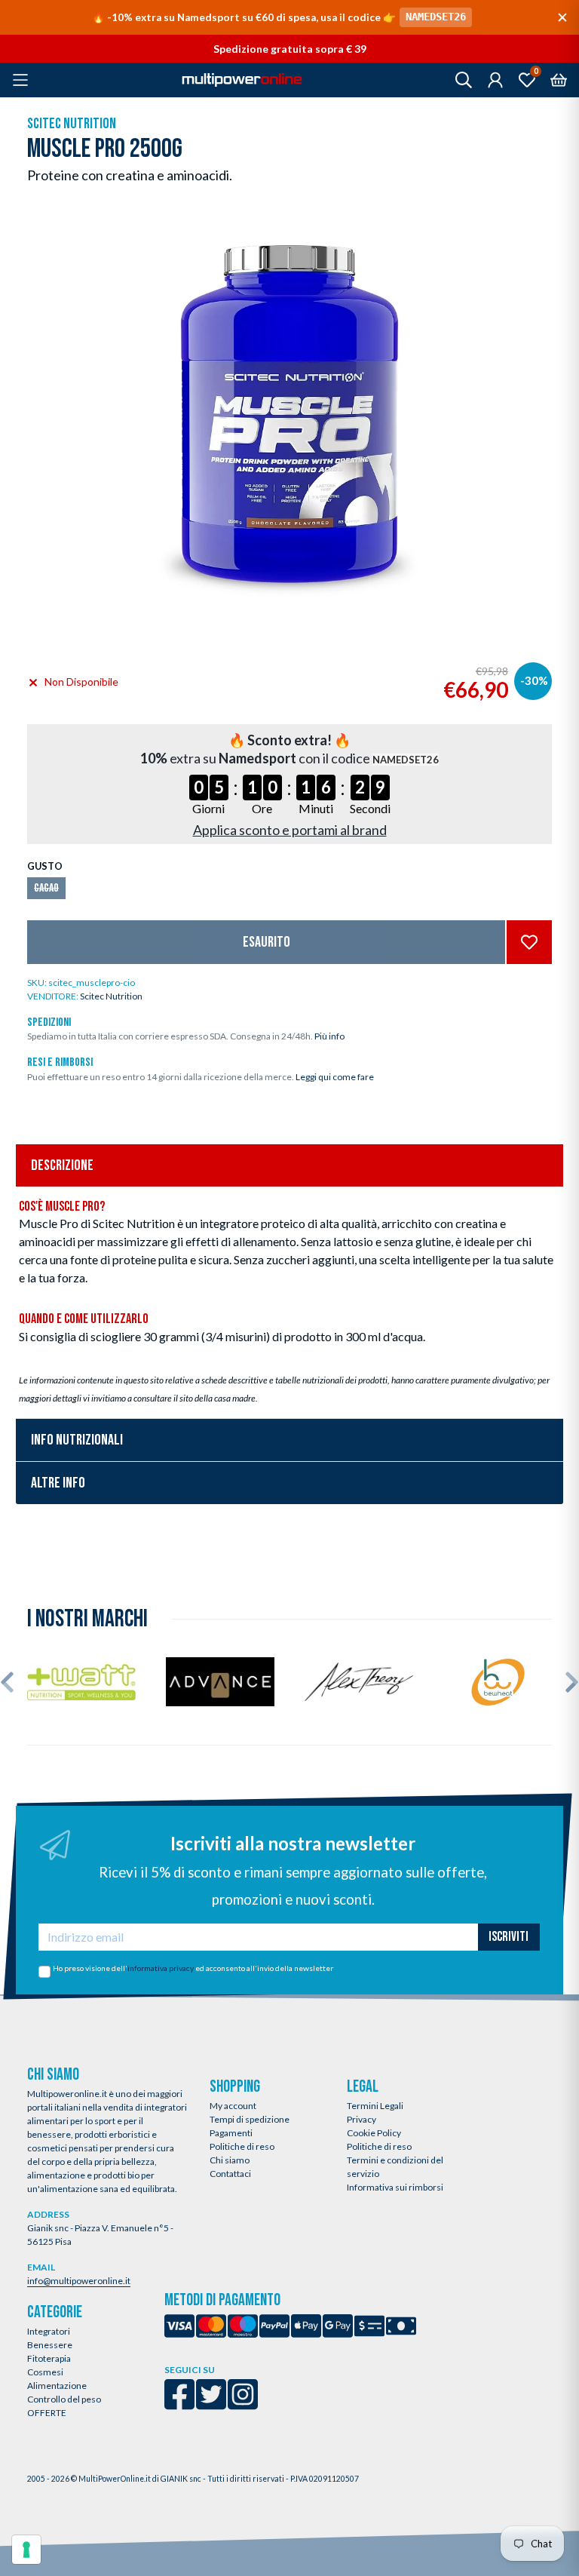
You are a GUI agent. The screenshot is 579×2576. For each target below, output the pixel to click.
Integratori (49, 2331)
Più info (329, 1036)
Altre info (58, 1483)
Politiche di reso (242, 2146)
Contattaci (230, 2174)
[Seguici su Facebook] (179, 2404)
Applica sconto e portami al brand (290, 830)
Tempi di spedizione (250, 2119)
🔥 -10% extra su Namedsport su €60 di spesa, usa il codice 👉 (279, 17)
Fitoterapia (49, 2358)
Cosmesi (45, 2372)
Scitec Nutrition (72, 124)
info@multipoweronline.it (79, 2281)
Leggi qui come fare (335, 1077)
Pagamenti (231, 2133)
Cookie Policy (374, 2133)
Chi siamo (230, 2160)
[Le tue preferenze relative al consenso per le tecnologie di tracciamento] (26, 2550)
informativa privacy (161, 1968)
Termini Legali (375, 2106)
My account (233, 2106)
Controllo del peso (64, 2399)
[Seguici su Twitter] (211, 2404)
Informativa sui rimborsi (395, 2187)
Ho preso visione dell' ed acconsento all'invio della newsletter (193, 1968)
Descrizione (62, 1165)
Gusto (45, 866)
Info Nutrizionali (77, 1440)
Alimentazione (57, 2386)
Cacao (46, 888)
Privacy (361, 2119)
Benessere (50, 2345)
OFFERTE (47, 2413)
